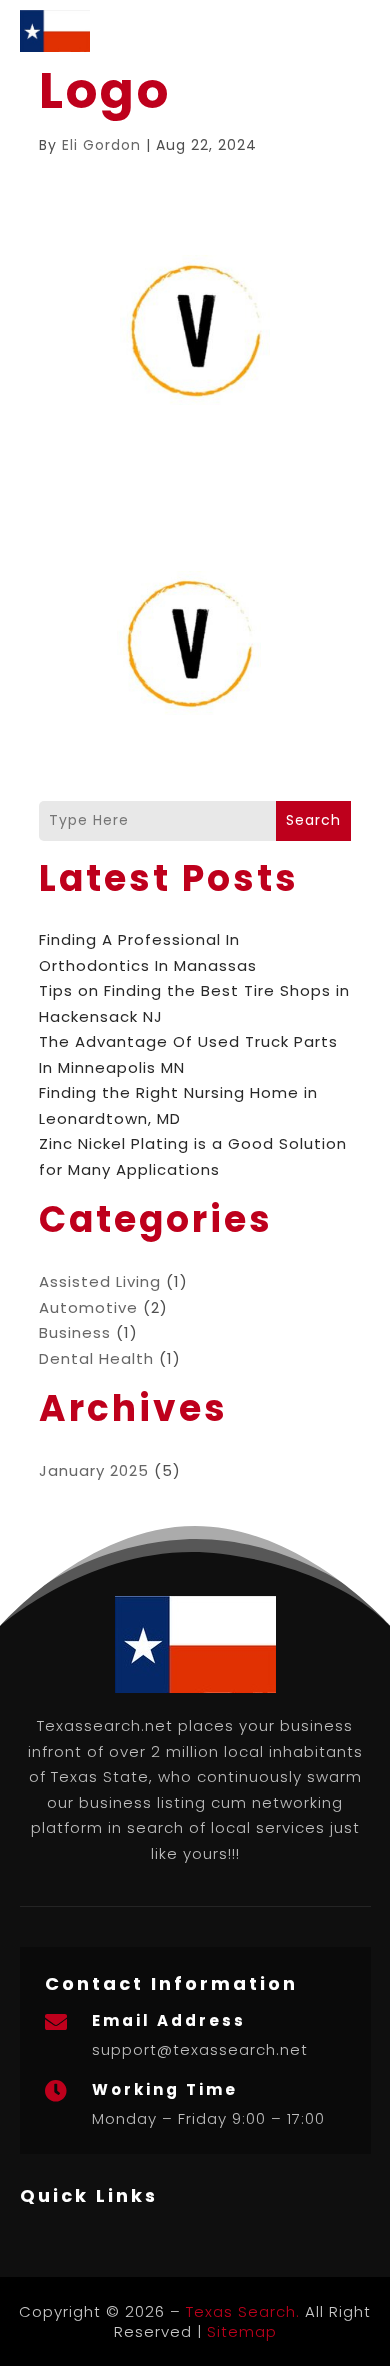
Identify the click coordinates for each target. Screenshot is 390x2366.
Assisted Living (100, 1281)
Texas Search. (243, 2311)
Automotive (88, 1307)
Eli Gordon (101, 145)
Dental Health (96, 1358)
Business (75, 1332)
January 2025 (94, 1470)
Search (313, 820)
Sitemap (242, 2331)
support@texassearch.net (200, 2049)
